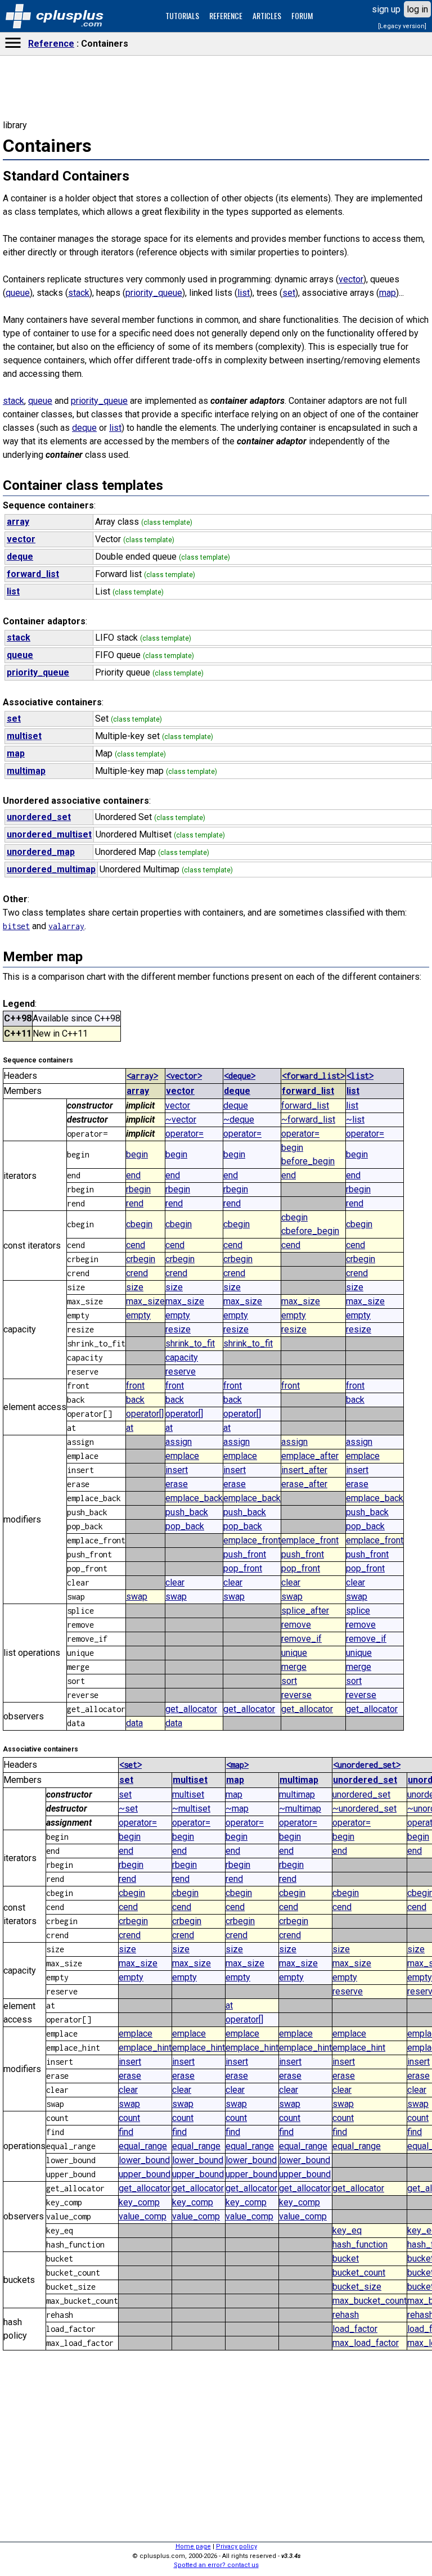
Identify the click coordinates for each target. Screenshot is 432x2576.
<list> (360, 1076)
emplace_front (252, 1540)
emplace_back (194, 1498)
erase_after (304, 1484)
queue (18, 293)
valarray (66, 926)
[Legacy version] (402, 26)
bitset (16, 926)
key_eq (347, 2230)
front (135, 1386)
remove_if (301, 1639)
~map (237, 1809)
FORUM (302, 15)
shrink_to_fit (190, 1343)
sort (289, 1681)
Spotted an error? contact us (216, 2565)
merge (294, 1667)
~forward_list (308, 1120)
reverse (296, 1695)
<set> (130, 1765)
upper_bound (145, 2174)
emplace (182, 1456)
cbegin (139, 1224)
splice (358, 1611)
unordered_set (365, 1780)
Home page (193, 2546)
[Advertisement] (216, 541)
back (135, 1400)
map (388, 293)
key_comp (139, 2202)
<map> (237, 1765)
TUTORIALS (182, 15)
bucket (346, 2258)
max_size (145, 1301)
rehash (346, 2315)
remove (296, 1625)
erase (177, 1484)
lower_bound (144, 2160)
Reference (51, 44)
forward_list (308, 1091)
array (138, 1091)
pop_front (243, 1568)
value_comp (143, 2216)
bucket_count (359, 2273)
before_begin (308, 1161)
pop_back (185, 1526)
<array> (142, 1076)
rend (135, 1203)
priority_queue (154, 293)
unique (294, 1653)
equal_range (143, 2146)
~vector (181, 1120)
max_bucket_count (370, 2301)
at (130, 1428)
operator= (184, 1134)
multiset (190, 1780)
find (126, 2132)
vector (351, 279)
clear (175, 1582)
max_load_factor (366, 2343)
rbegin (138, 1189)
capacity (182, 1357)
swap (137, 1597)
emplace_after (310, 1456)
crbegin (141, 1259)
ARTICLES (267, 15)
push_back (187, 1512)
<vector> (184, 1076)
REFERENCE (226, 15)
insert (177, 1470)
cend (136, 1245)
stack (79, 293)
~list (355, 1120)
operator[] (145, 1414)
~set (128, 1809)
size (135, 1287)
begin (137, 1154)
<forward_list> (313, 1076)
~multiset (191, 1809)
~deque (239, 1120)
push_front (245, 1554)
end (133, 1175)
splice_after (305, 1611)
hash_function (360, 2244)
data (134, 1723)
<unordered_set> (367, 1765)
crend (137, 1273)
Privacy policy (237, 2546)
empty (138, 1315)
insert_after (304, 1470)
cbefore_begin (310, 1231)
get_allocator (191, 1709)
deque (84, 428)
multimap (299, 1780)
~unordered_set (364, 1809)
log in (417, 9)
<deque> (240, 1076)
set (289, 293)
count (129, 2118)
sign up (386, 9)
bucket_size (357, 2287)
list (244, 293)
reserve (181, 1372)
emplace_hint (145, 2048)
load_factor (355, 2329)
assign (179, 1442)
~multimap (300, 1809)
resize (178, 1329)
